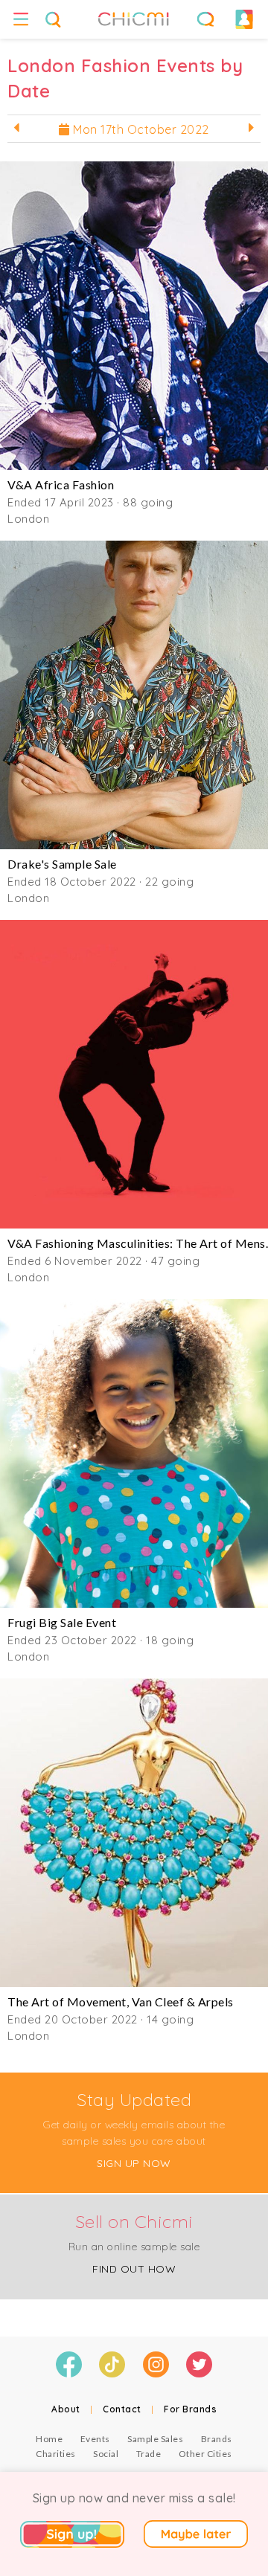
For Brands (190, 2409)
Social (106, 2454)
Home (49, 2439)
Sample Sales (155, 2439)
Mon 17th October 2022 (140, 129)
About (66, 2409)
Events (95, 2439)
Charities (56, 2454)
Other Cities (205, 2454)
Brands (217, 2439)
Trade (149, 2454)
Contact (122, 2409)
